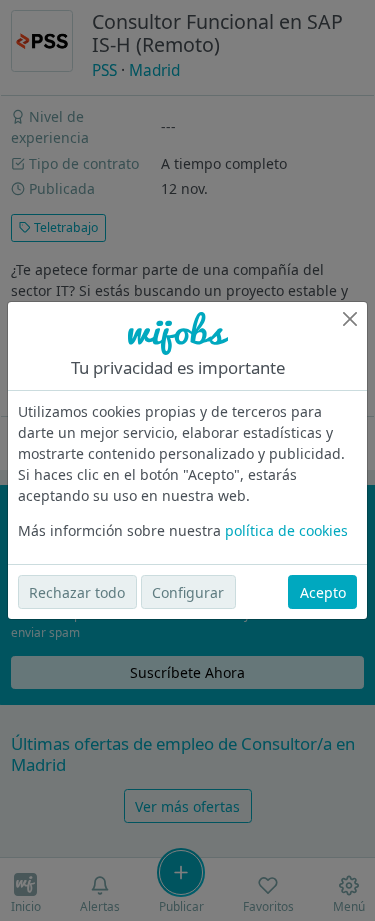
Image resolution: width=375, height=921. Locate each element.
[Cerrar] (350, 319)
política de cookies (286, 530)
